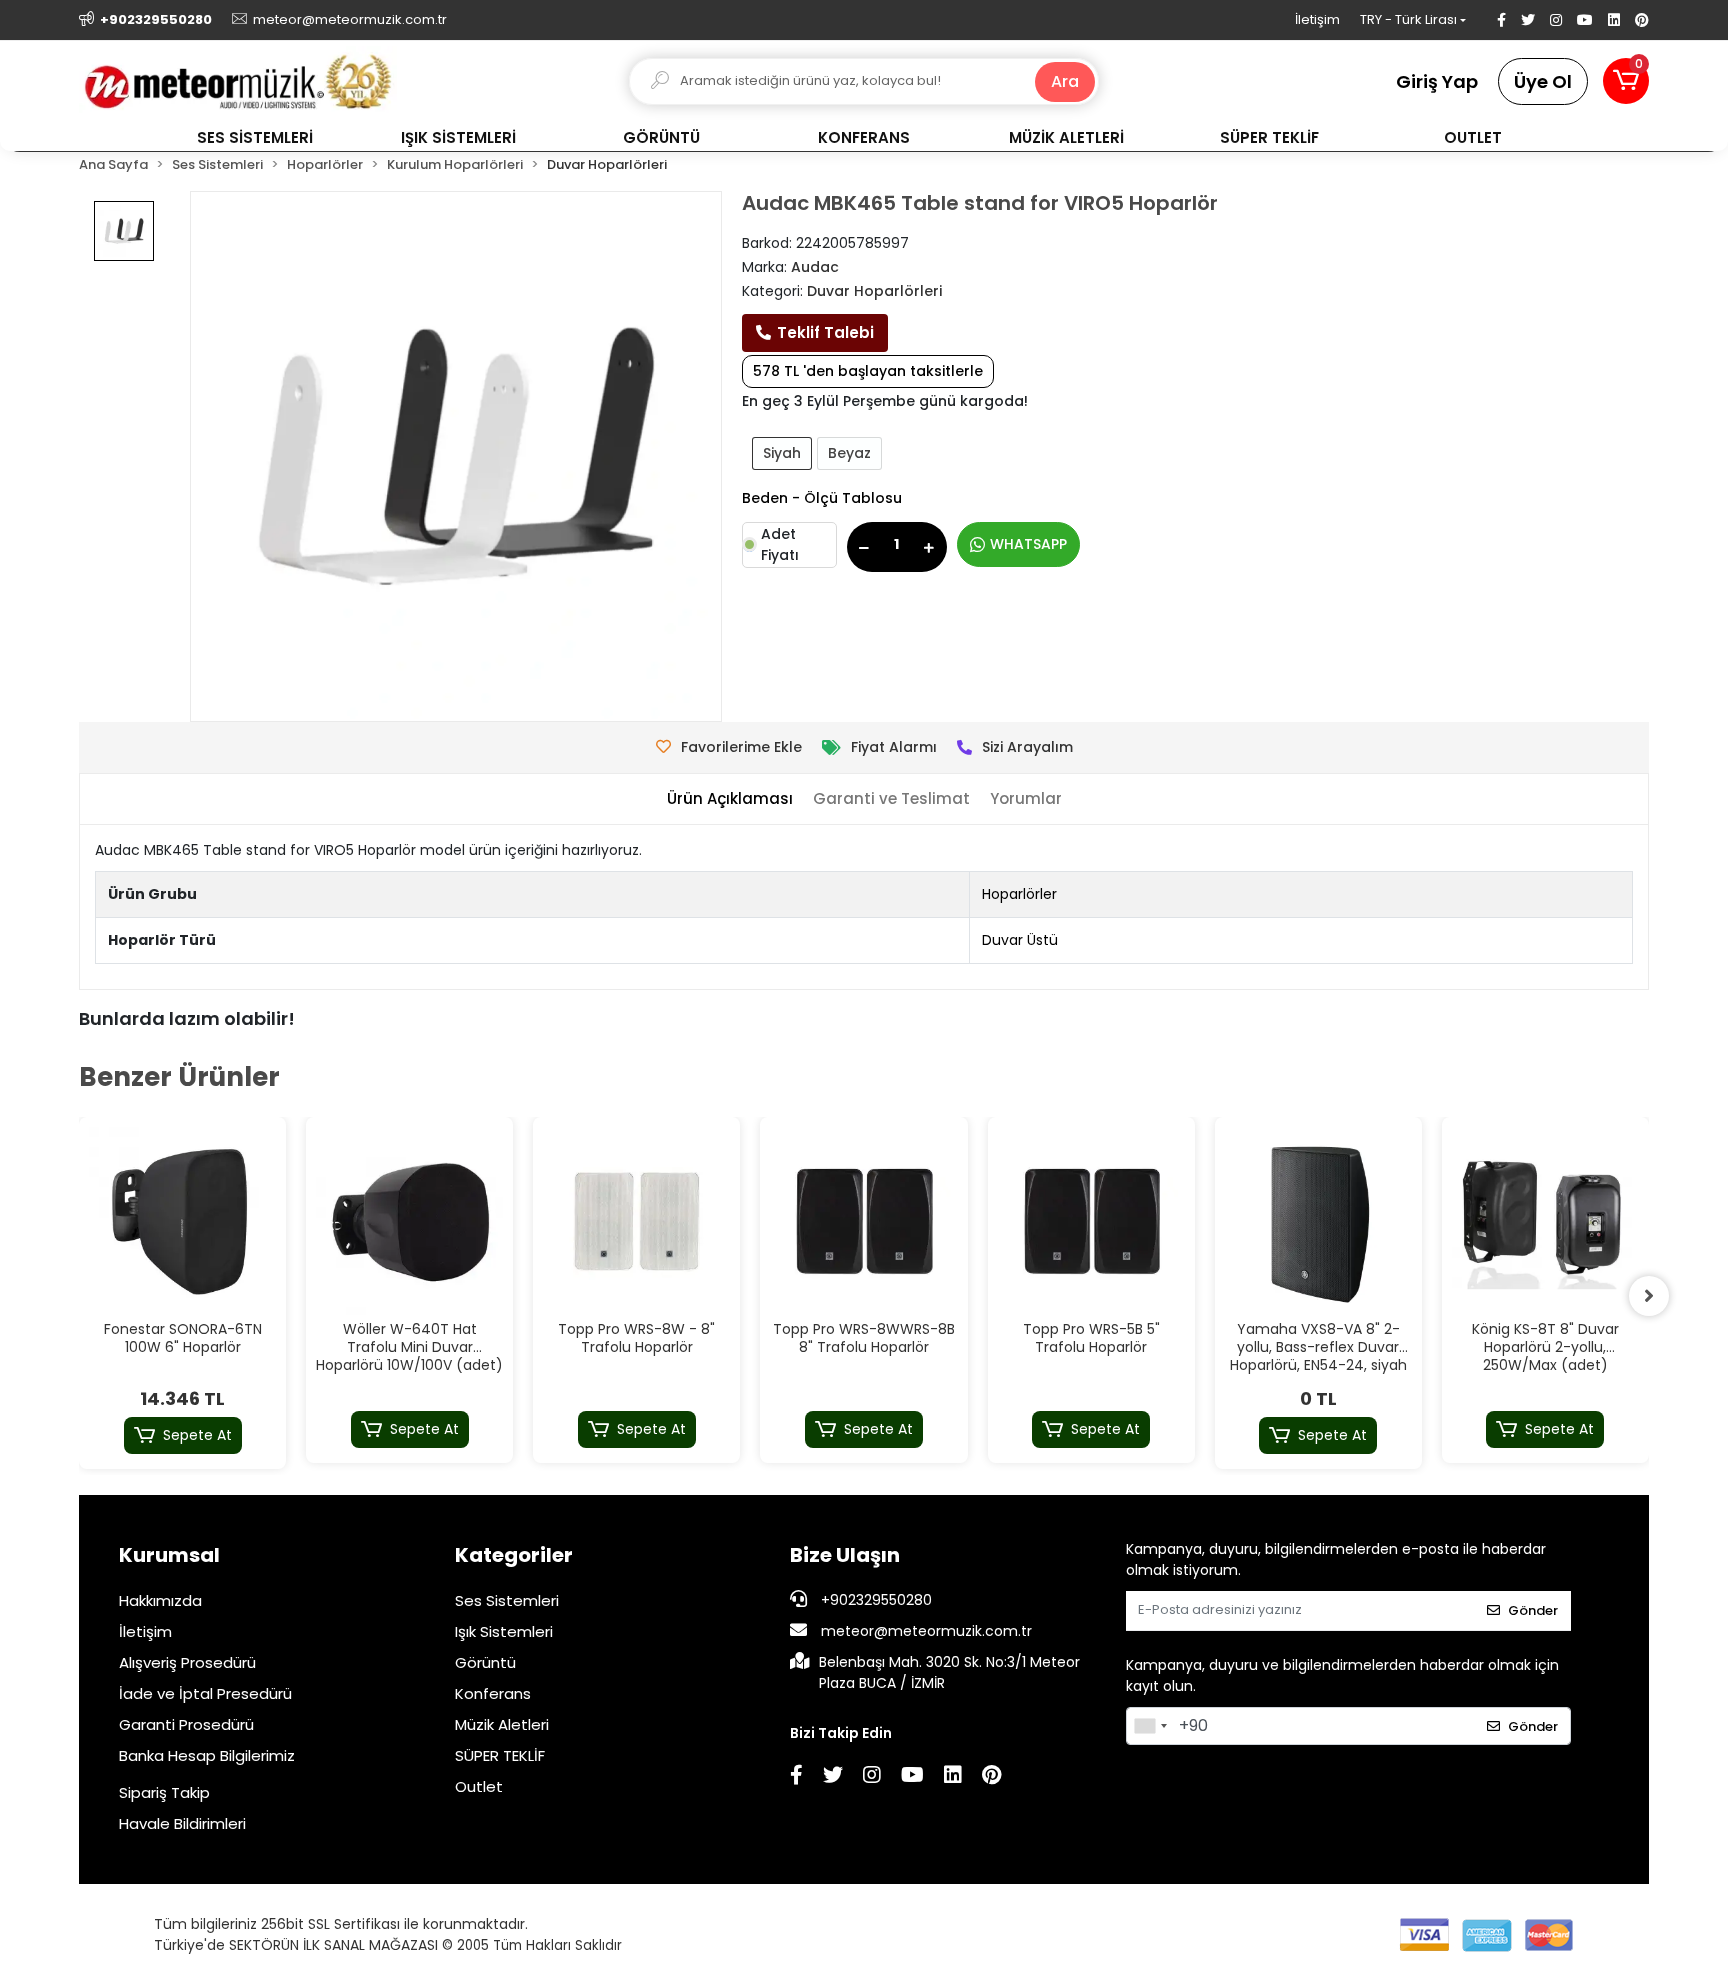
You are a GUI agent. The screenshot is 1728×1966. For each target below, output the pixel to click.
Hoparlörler (1019, 894)
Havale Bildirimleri (182, 1823)
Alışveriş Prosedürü (187, 1662)
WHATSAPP (1028, 544)
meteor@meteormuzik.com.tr (926, 1631)
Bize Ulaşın (845, 1555)
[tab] (730, 799)
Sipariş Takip (164, 1792)
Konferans (493, 1693)
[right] (1649, 1296)
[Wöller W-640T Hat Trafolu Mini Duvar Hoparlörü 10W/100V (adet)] (409, 1220)
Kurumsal (169, 1555)
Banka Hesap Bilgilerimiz (207, 1755)
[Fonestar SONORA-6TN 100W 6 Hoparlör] (182, 1220)
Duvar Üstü (1020, 940)
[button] (1626, 81)
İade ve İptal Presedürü (205, 1693)
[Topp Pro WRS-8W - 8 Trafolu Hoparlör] (636, 1220)
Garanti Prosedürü (186, 1724)
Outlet (479, 1786)
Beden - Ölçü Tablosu (822, 498)
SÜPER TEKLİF (500, 1755)
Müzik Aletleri (502, 1724)
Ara (1065, 81)
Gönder (1533, 1610)
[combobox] (1150, 1726)
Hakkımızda (160, 1600)
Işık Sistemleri (504, 1631)
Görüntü (485, 1662)
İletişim (1317, 19)
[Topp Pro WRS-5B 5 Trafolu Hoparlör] (1091, 1220)
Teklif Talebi (825, 332)
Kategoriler (514, 1555)
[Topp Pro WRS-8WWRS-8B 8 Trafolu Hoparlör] (863, 1220)
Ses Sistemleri (507, 1600)
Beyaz (849, 453)
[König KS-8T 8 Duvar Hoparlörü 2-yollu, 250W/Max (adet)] (1545, 1220)
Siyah (782, 453)
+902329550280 (874, 1600)
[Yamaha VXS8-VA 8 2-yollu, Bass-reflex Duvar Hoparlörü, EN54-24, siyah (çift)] (1318, 1220)
